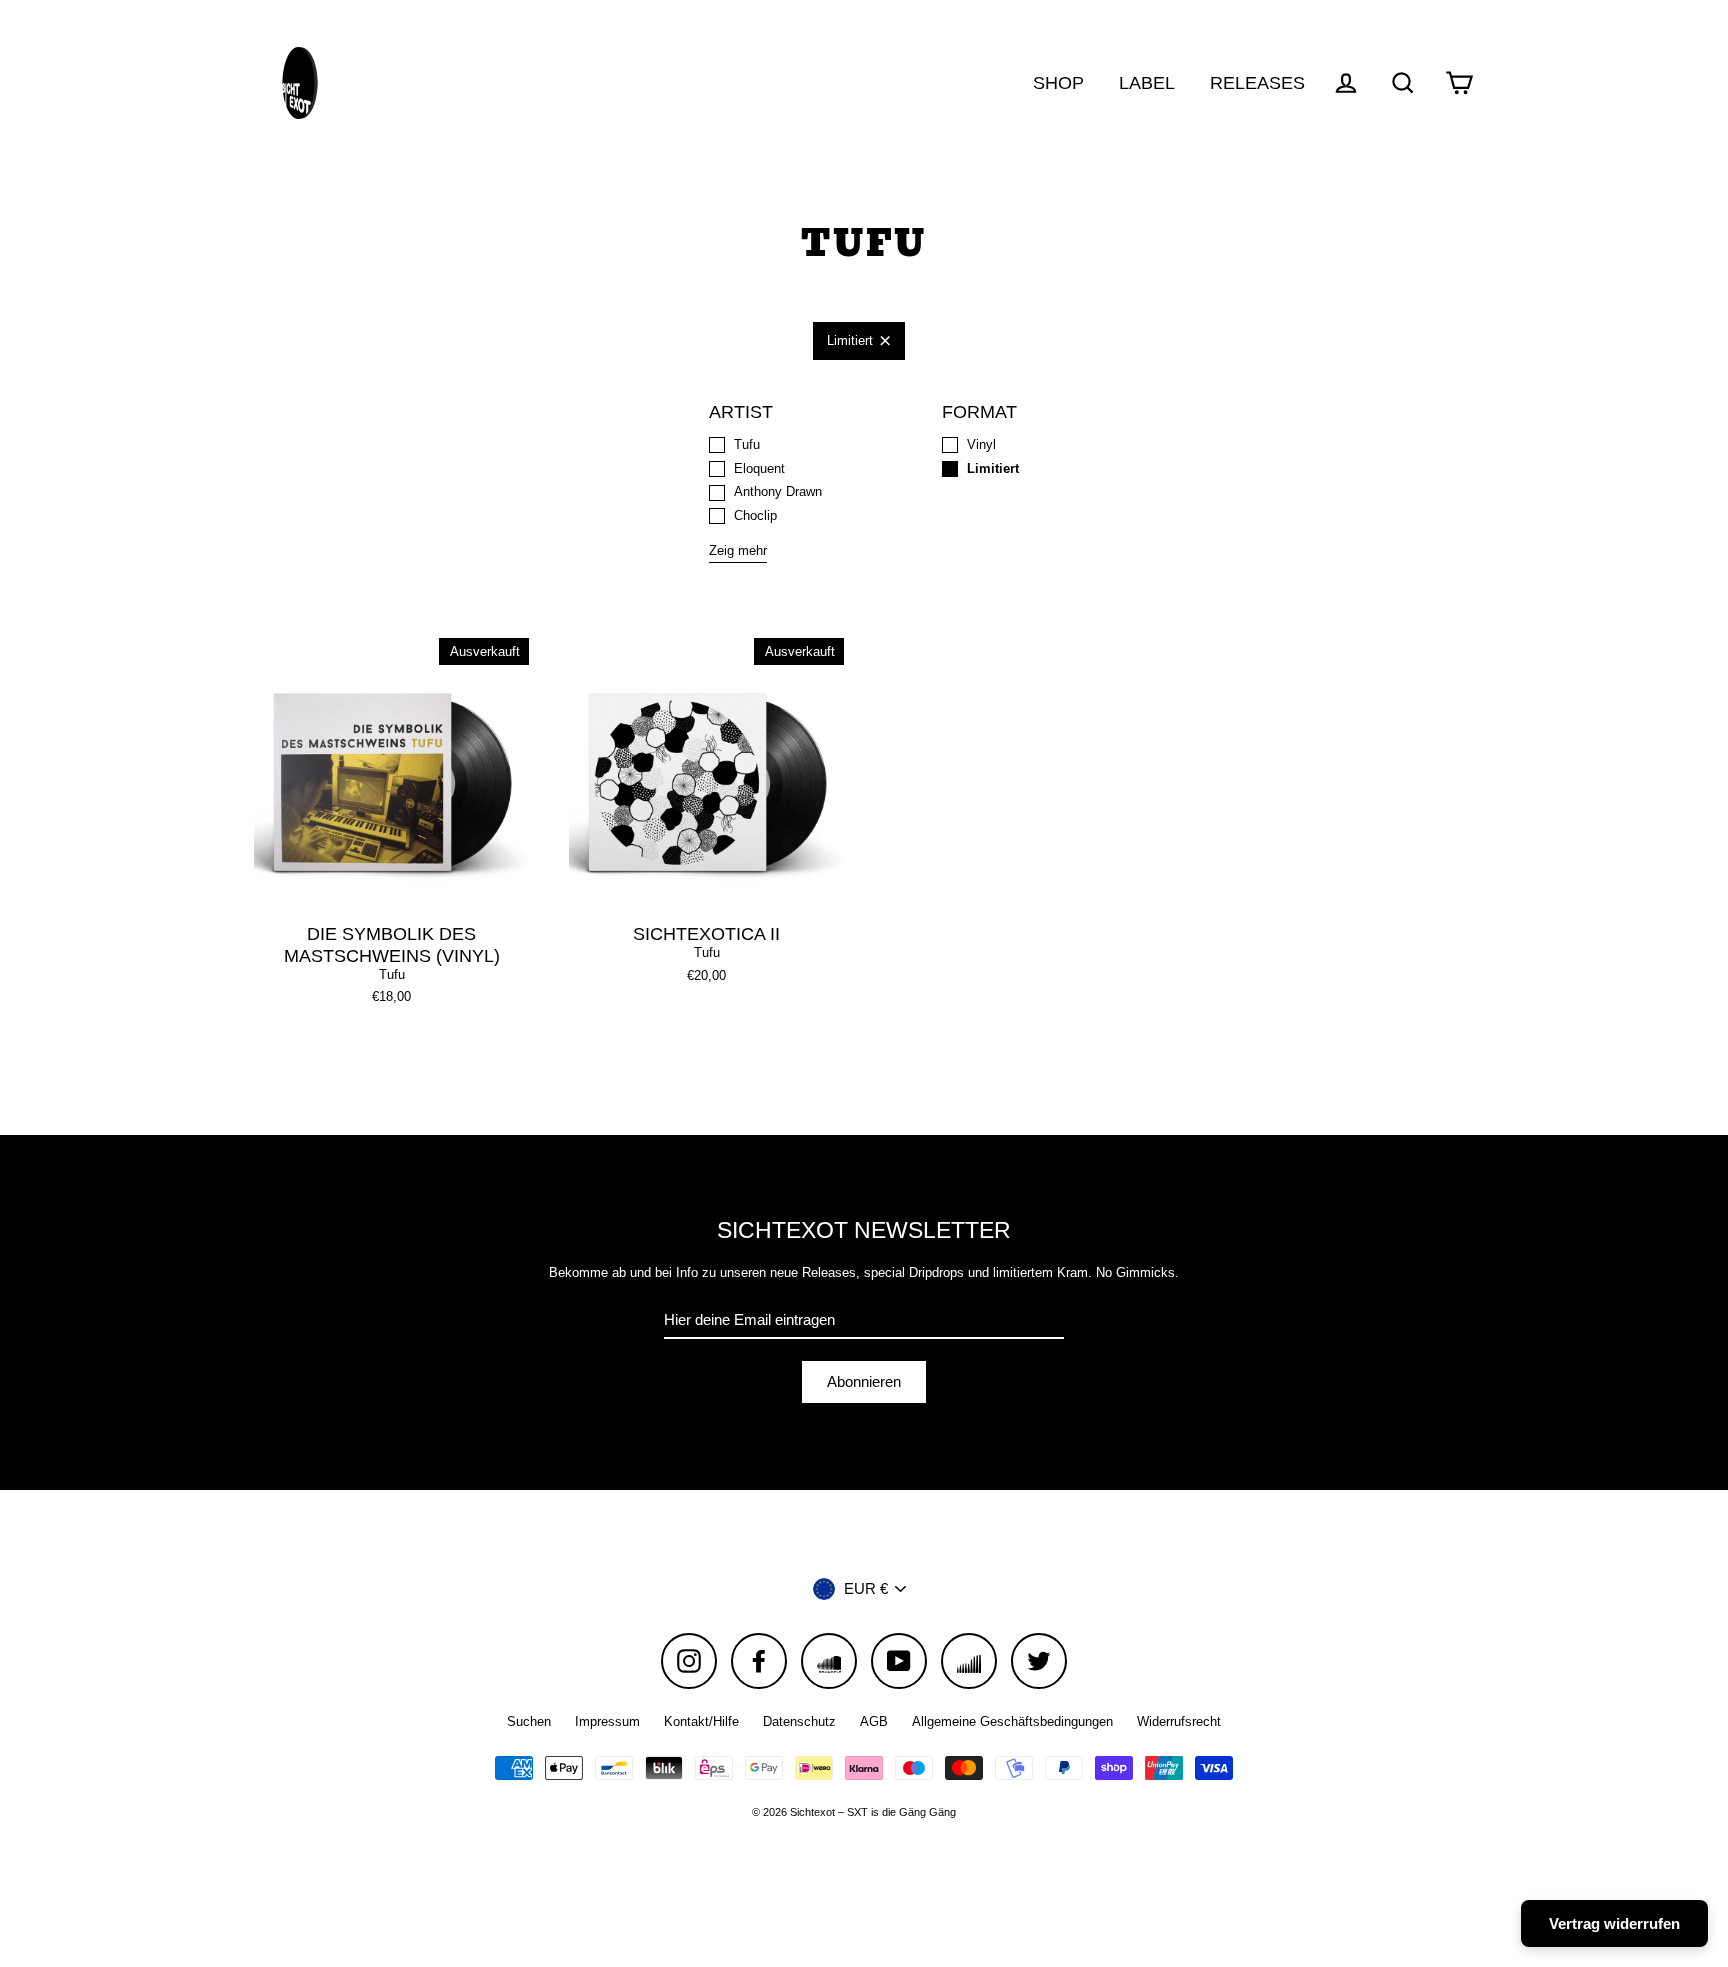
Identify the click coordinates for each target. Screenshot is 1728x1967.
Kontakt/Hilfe (701, 1721)
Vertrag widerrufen (1614, 1923)
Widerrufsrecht (1179, 1721)
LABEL (1147, 82)
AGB (874, 1721)
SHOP (1058, 82)
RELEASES (1257, 82)
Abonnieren (864, 1381)
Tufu (747, 444)
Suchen (529, 1721)
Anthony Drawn (778, 491)
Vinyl (981, 444)
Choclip (755, 515)
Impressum (607, 1721)
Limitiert (850, 340)
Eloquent (759, 468)
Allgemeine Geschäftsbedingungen (1012, 1721)
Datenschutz (799, 1721)
